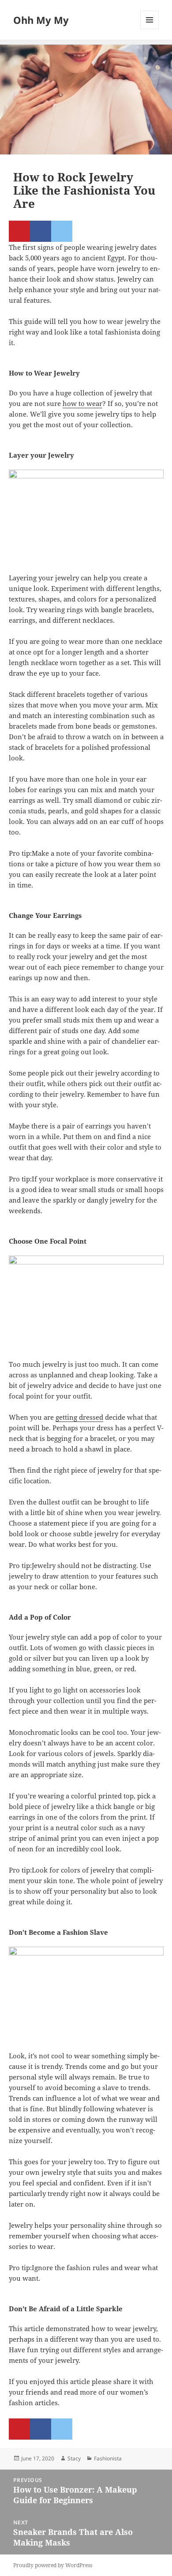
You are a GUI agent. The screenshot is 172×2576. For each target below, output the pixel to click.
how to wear (82, 403)
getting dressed (79, 1417)
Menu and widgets (150, 29)
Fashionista (108, 2458)
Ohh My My (41, 20)
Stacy (74, 2458)
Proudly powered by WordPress (53, 2565)
